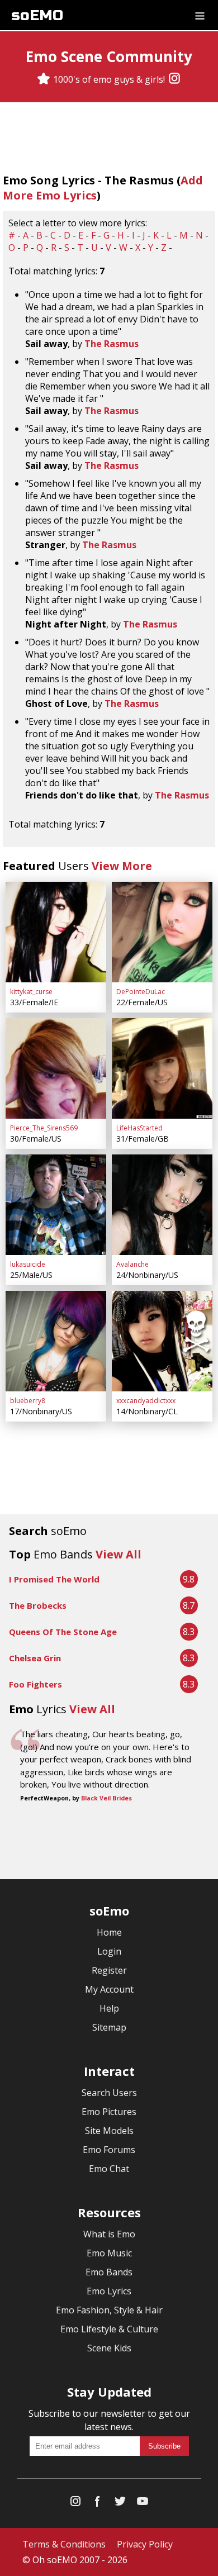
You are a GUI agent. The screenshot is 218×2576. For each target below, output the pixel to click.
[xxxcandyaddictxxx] (162, 1341)
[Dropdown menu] (200, 15)
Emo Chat (109, 2169)
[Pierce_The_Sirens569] (56, 1068)
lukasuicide (28, 1264)
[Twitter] (120, 2504)
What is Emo (109, 2234)
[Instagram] (174, 79)
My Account (109, 1989)
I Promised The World (54, 1579)
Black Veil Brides (106, 1798)
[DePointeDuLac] (162, 932)
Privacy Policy (145, 2544)
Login (109, 1951)
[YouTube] (143, 2504)
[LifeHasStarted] (162, 1068)
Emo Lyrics (109, 2291)
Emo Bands (109, 2272)
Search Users (109, 2093)
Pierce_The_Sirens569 (44, 1128)
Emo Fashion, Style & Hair (109, 2310)
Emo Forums (109, 2150)
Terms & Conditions (64, 2544)
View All (119, 1554)
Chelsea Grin (35, 1658)
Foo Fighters (35, 1684)
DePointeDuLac (141, 992)
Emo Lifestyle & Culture (109, 2329)
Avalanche (132, 1264)
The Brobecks (38, 1605)
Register (109, 1970)
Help (109, 2008)
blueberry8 (28, 1401)
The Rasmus (112, 344)
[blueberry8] (56, 1341)
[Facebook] (98, 2504)
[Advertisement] (109, 1842)
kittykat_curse (31, 992)
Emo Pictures (109, 2112)
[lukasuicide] (56, 1205)
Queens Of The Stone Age (63, 1632)
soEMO (37, 15)
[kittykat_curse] (56, 932)
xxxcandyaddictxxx (146, 1401)
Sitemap (109, 2027)
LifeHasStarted (139, 1128)
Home (109, 1932)
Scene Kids (109, 2348)
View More (122, 866)
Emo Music (109, 2253)
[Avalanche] (162, 1205)
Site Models (109, 2131)
